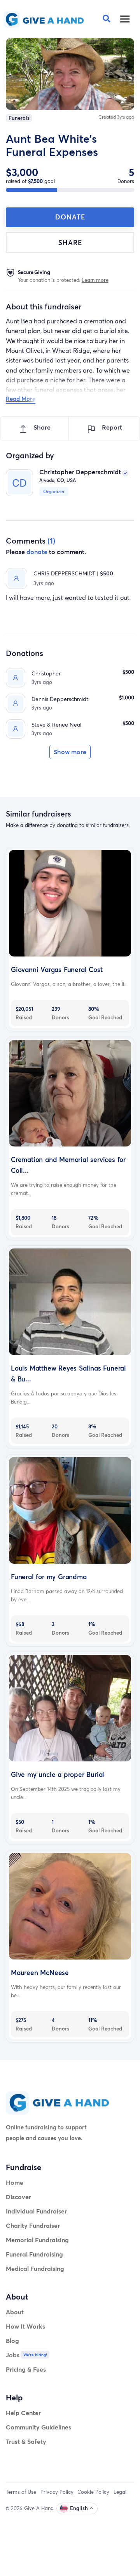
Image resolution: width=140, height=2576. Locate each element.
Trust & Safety (26, 2441)
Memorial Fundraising (37, 2240)
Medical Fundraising (35, 2268)
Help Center (23, 2413)
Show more (70, 752)
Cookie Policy (93, 2492)
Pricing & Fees (26, 2369)
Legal (120, 2492)
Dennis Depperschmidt (60, 699)
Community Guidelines (38, 2427)
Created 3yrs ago (116, 117)
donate (37, 552)
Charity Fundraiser (33, 2225)
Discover (18, 2197)
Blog (12, 2340)
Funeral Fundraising (34, 2254)
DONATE (70, 217)
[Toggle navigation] (125, 19)
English (79, 2508)
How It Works (25, 2326)
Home (15, 2182)
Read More (21, 399)
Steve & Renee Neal (56, 724)
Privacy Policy (57, 2492)
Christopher (46, 673)
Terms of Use (21, 2492)
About (15, 2312)
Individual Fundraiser (36, 2211)
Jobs (13, 2355)
